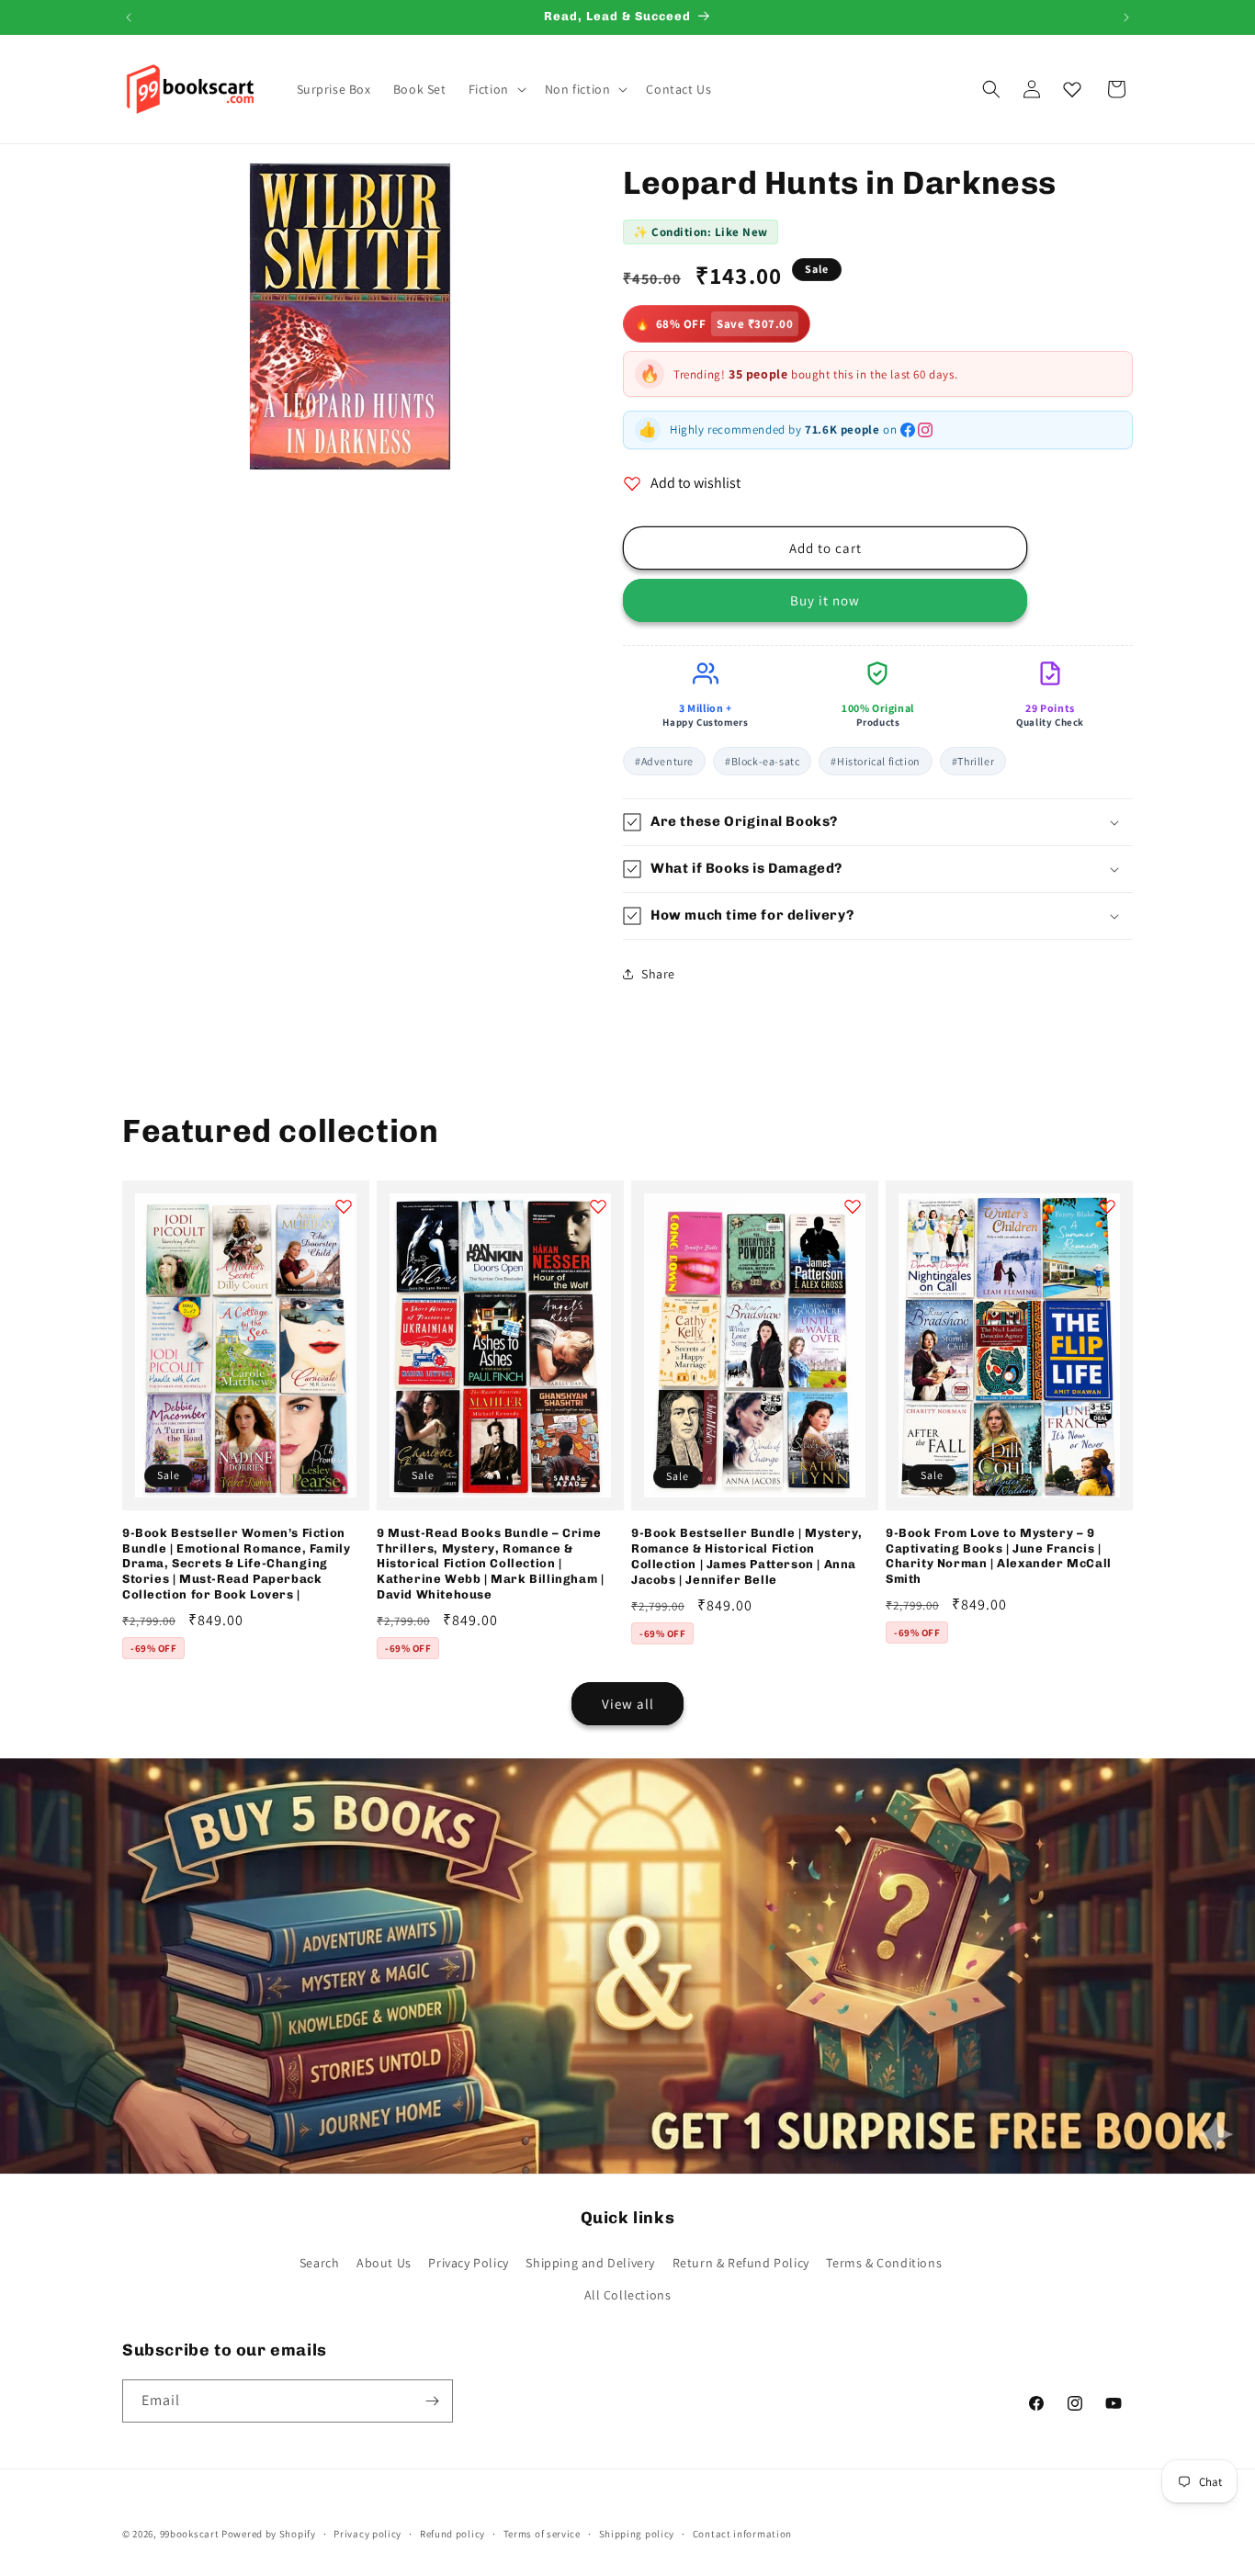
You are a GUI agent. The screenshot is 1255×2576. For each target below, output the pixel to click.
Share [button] (658, 974)
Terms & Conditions (884, 2263)
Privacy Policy (468, 2263)
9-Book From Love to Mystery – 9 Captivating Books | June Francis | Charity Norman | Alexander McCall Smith (999, 1556)
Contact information (742, 2534)
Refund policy (452, 2534)
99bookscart (190, 2534)
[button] (496, 89)
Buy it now (825, 600)
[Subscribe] (432, 2401)
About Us (384, 2263)
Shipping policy (637, 2534)
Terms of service (542, 2534)
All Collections (628, 2295)
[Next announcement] (1126, 17)
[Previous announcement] (129, 17)
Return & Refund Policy (741, 2263)
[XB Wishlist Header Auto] (1072, 89)
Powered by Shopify (269, 2534)
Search (320, 2263)
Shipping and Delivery (590, 2263)
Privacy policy (367, 2534)
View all (628, 1704)
